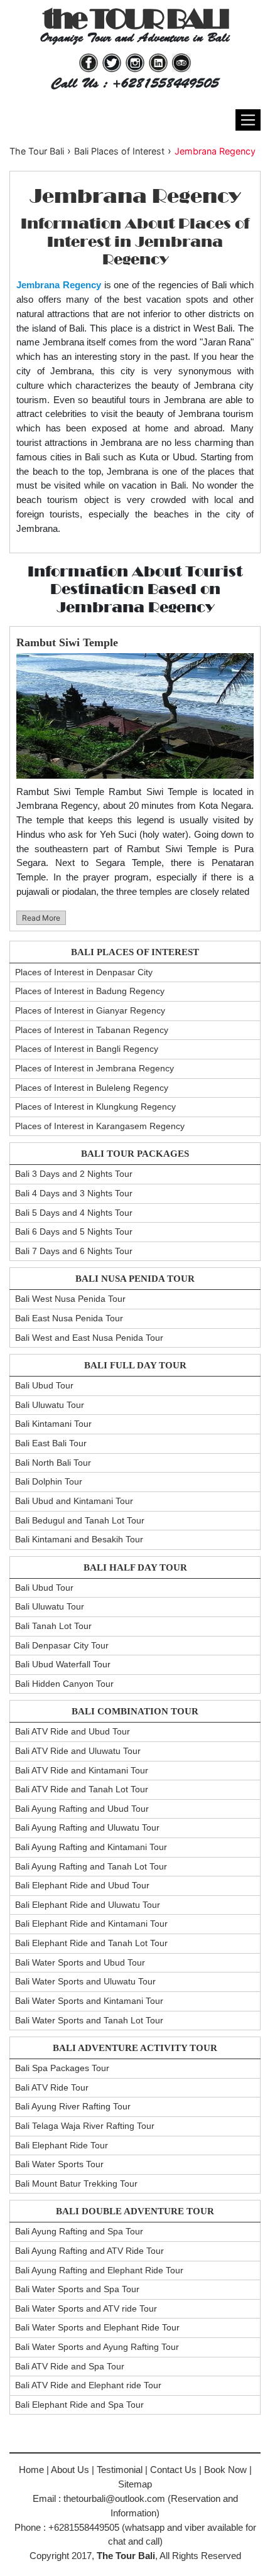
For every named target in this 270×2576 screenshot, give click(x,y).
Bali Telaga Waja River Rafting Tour (85, 2126)
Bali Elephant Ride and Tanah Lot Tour (91, 1943)
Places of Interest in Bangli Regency (87, 1049)
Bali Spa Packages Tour (62, 2068)
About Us (70, 2470)
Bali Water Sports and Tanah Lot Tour (89, 2020)
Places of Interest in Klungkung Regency (95, 1107)
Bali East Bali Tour (51, 1443)
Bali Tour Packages (135, 1154)
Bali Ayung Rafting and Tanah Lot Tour (91, 1866)
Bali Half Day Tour (135, 1567)
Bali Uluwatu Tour (50, 1405)
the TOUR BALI (135, 19)
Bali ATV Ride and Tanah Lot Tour (82, 1789)
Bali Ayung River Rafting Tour (73, 2106)
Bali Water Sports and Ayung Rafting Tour (97, 2347)
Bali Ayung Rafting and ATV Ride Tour (89, 2251)
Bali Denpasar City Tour (62, 1645)
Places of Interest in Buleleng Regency (92, 1088)
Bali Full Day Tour (135, 1365)
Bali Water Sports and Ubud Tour (80, 1962)
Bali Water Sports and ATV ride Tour (86, 2308)
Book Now (225, 2470)
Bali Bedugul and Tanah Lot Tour (80, 1520)
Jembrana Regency (215, 151)
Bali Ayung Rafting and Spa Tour (79, 2231)
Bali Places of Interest (135, 952)
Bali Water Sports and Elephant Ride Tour (97, 2327)
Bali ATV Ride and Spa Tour (70, 2366)
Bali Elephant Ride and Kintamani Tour (91, 1924)
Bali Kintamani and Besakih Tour (79, 1539)
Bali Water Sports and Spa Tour (77, 2289)
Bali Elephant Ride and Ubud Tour (82, 1885)
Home (31, 2470)
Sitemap (135, 2484)
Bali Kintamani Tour (53, 1424)
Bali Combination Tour (135, 1711)
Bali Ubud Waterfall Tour (63, 1664)
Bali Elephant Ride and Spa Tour (79, 2405)
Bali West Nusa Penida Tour (70, 1299)
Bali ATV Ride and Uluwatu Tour (78, 1751)
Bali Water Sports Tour (59, 2164)
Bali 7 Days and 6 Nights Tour (74, 1251)
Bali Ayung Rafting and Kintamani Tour (91, 1847)
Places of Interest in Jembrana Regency (94, 1068)
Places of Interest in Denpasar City (84, 972)
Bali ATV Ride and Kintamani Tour (82, 1770)
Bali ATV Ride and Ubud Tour (73, 1731)
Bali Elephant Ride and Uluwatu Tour (88, 1905)
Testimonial (120, 2470)
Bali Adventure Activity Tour (135, 2048)
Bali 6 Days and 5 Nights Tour (74, 1231)
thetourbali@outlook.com (114, 2498)
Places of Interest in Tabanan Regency (92, 1030)
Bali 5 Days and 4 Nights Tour (74, 1213)
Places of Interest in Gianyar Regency (90, 1010)
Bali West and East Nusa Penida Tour (89, 1338)
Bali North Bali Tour (53, 1463)
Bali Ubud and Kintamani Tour (74, 1501)
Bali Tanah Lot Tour (53, 1626)
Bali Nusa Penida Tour (135, 1279)
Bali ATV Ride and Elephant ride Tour (88, 2385)
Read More (41, 918)
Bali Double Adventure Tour (135, 2211)
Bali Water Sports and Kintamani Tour (89, 2001)
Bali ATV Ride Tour (52, 2087)
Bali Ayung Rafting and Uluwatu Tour (87, 1827)
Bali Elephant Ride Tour (62, 2145)
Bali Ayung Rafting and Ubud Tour (82, 1809)
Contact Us (173, 2470)
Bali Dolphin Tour (49, 1481)
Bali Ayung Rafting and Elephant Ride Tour (99, 2270)
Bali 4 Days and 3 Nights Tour (74, 1193)
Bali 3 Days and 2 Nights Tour (74, 1174)
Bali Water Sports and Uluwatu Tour (85, 1981)
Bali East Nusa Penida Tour (69, 1318)
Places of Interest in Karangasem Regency (100, 1126)
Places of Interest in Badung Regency (90, 991)
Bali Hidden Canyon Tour (64, 1684)
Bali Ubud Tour (44, 1385)
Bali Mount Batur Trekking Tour (76, 2184)
